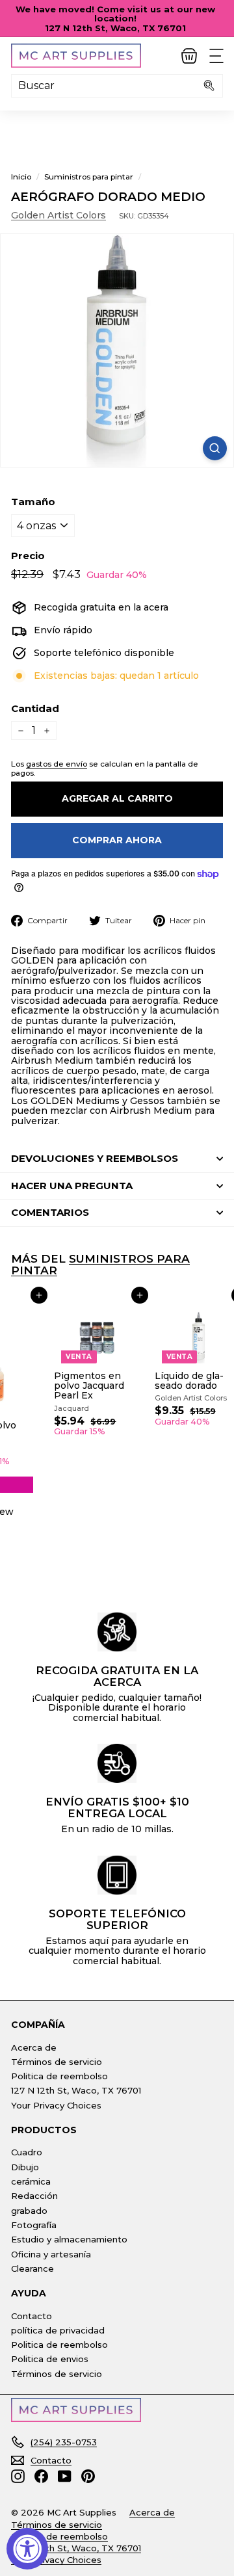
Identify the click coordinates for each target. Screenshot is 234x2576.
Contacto (32, 2316)
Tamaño (33, 502)
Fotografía (34, 2225)
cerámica (31, 2181)
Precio (28, 556)
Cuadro (27, 2152)
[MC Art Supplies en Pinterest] (88, 2476)
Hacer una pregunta (72, 1186)
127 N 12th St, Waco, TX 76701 (76, 2090)
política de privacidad (58, 2330)
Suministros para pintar (89, 177)
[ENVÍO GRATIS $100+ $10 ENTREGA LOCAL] (117, 1763)
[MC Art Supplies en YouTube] (65, 2476)
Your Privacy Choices (56, 2105)
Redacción (34, 2196)
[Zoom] (215, 448)
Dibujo (25, 2167)
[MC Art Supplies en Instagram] (18, 2476)
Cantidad (35, 709)
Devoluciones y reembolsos (95, 1158)
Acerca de (34, 2047)
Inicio (21, 177)
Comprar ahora (117, 840)
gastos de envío (57, 764)
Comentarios (50, 1212)
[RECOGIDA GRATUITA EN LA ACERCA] (117, 1632)
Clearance (32, 2268)
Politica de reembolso (59, 2076)
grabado (29, 2211)
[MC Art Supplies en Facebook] (41, 2476)
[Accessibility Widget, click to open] (27, 2549)
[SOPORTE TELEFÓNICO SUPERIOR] (117, 1875)
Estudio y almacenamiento (69, 2239)
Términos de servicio (57, 2062)
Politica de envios (50, 2359)
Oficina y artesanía (51, 2254)
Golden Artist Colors (58, 215)
